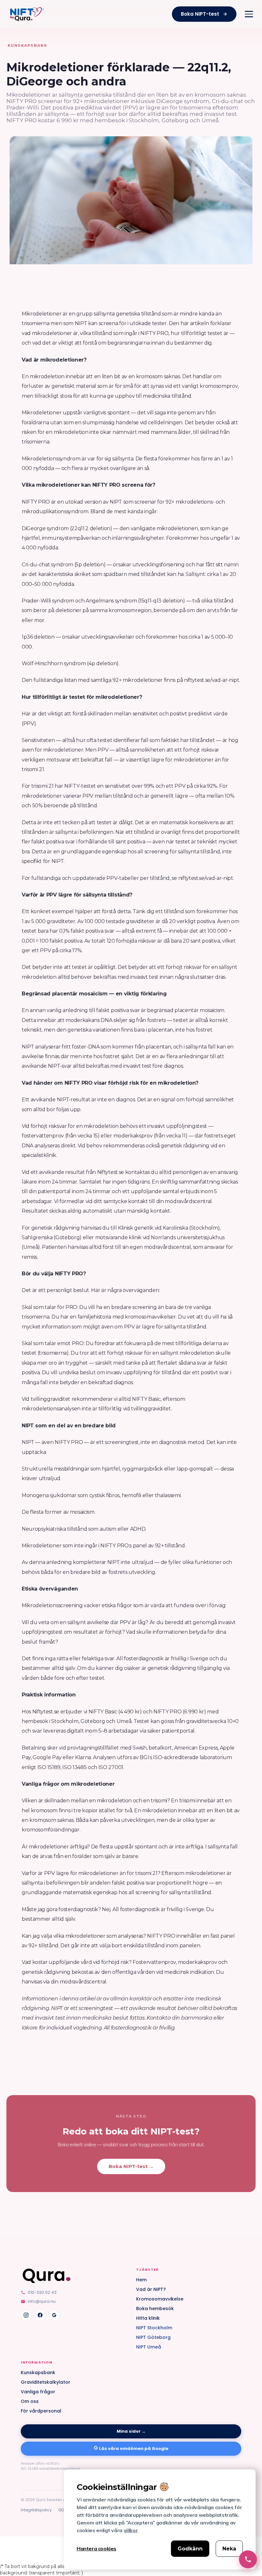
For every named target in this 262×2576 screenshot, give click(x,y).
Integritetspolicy (36, 2510)
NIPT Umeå (149, 2347)
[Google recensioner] (54, 2315)
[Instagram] (26, 2315)
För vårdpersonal (41, 2411)
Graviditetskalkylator (46, 2382)
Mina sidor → (131, 2431)
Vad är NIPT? (151, 2289)
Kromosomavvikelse (160, 2299)
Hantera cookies (96, 2548)
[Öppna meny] (249, 14)
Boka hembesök (155, 2309)
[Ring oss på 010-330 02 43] (248, 2559)
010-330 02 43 (42, 2292)
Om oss (30, 2401)
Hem (141, 2280)
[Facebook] (40, 2315)
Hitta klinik (148, 2318)
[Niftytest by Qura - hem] (27, 14)
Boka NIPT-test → (131, 2166)
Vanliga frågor (38, 2392)
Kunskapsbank (38, 2373)
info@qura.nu (42, 2301)
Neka (229, 2549)
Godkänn (190, 2549)
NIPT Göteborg (153, 2337)
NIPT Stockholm (154, 2328)
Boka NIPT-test (200, 14)
